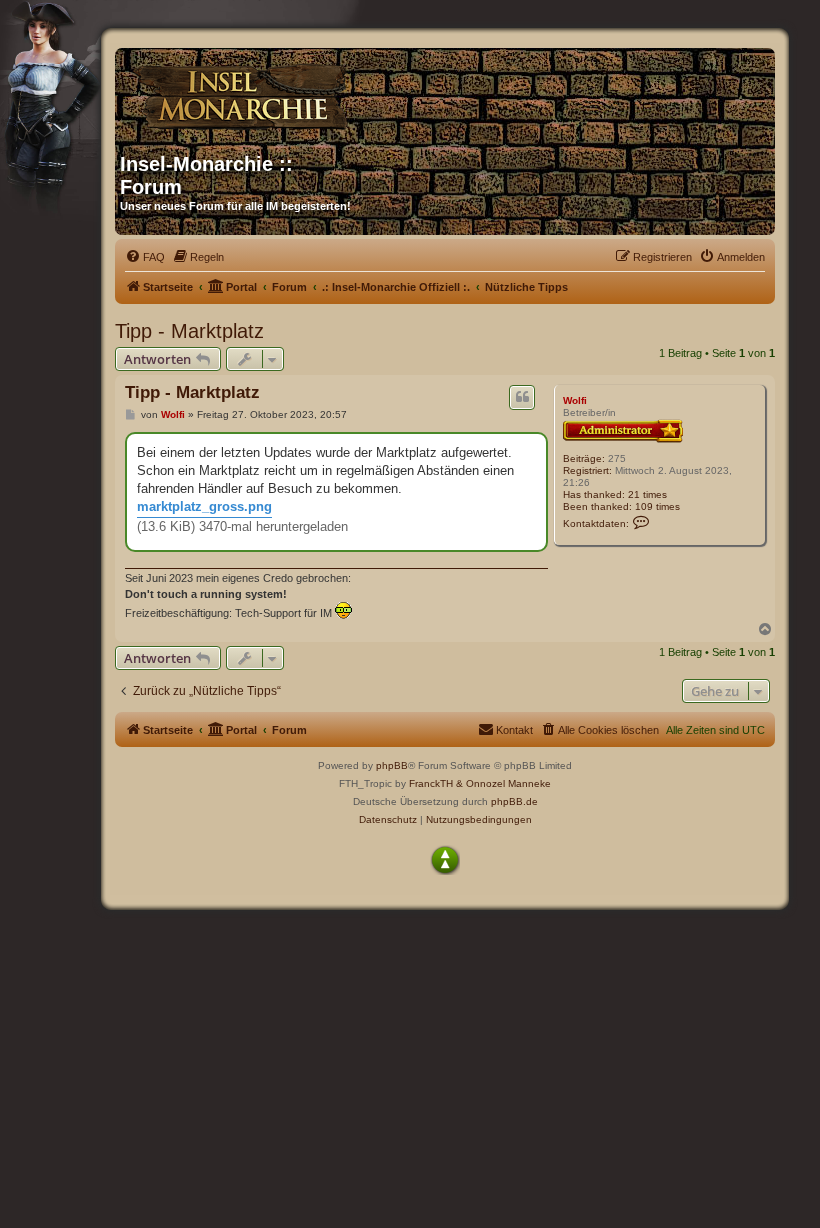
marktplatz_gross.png (204, 506)
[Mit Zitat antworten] (522, 397)
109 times (657, 506)
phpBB (392, 765)
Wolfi (575, 400)
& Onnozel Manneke (503, 783)
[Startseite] (312, 93)
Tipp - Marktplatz (189, 331)
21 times (647, 494)
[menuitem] (145, 257)
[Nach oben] (445, 860)
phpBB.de (514, 801)
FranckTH (431, 783)
